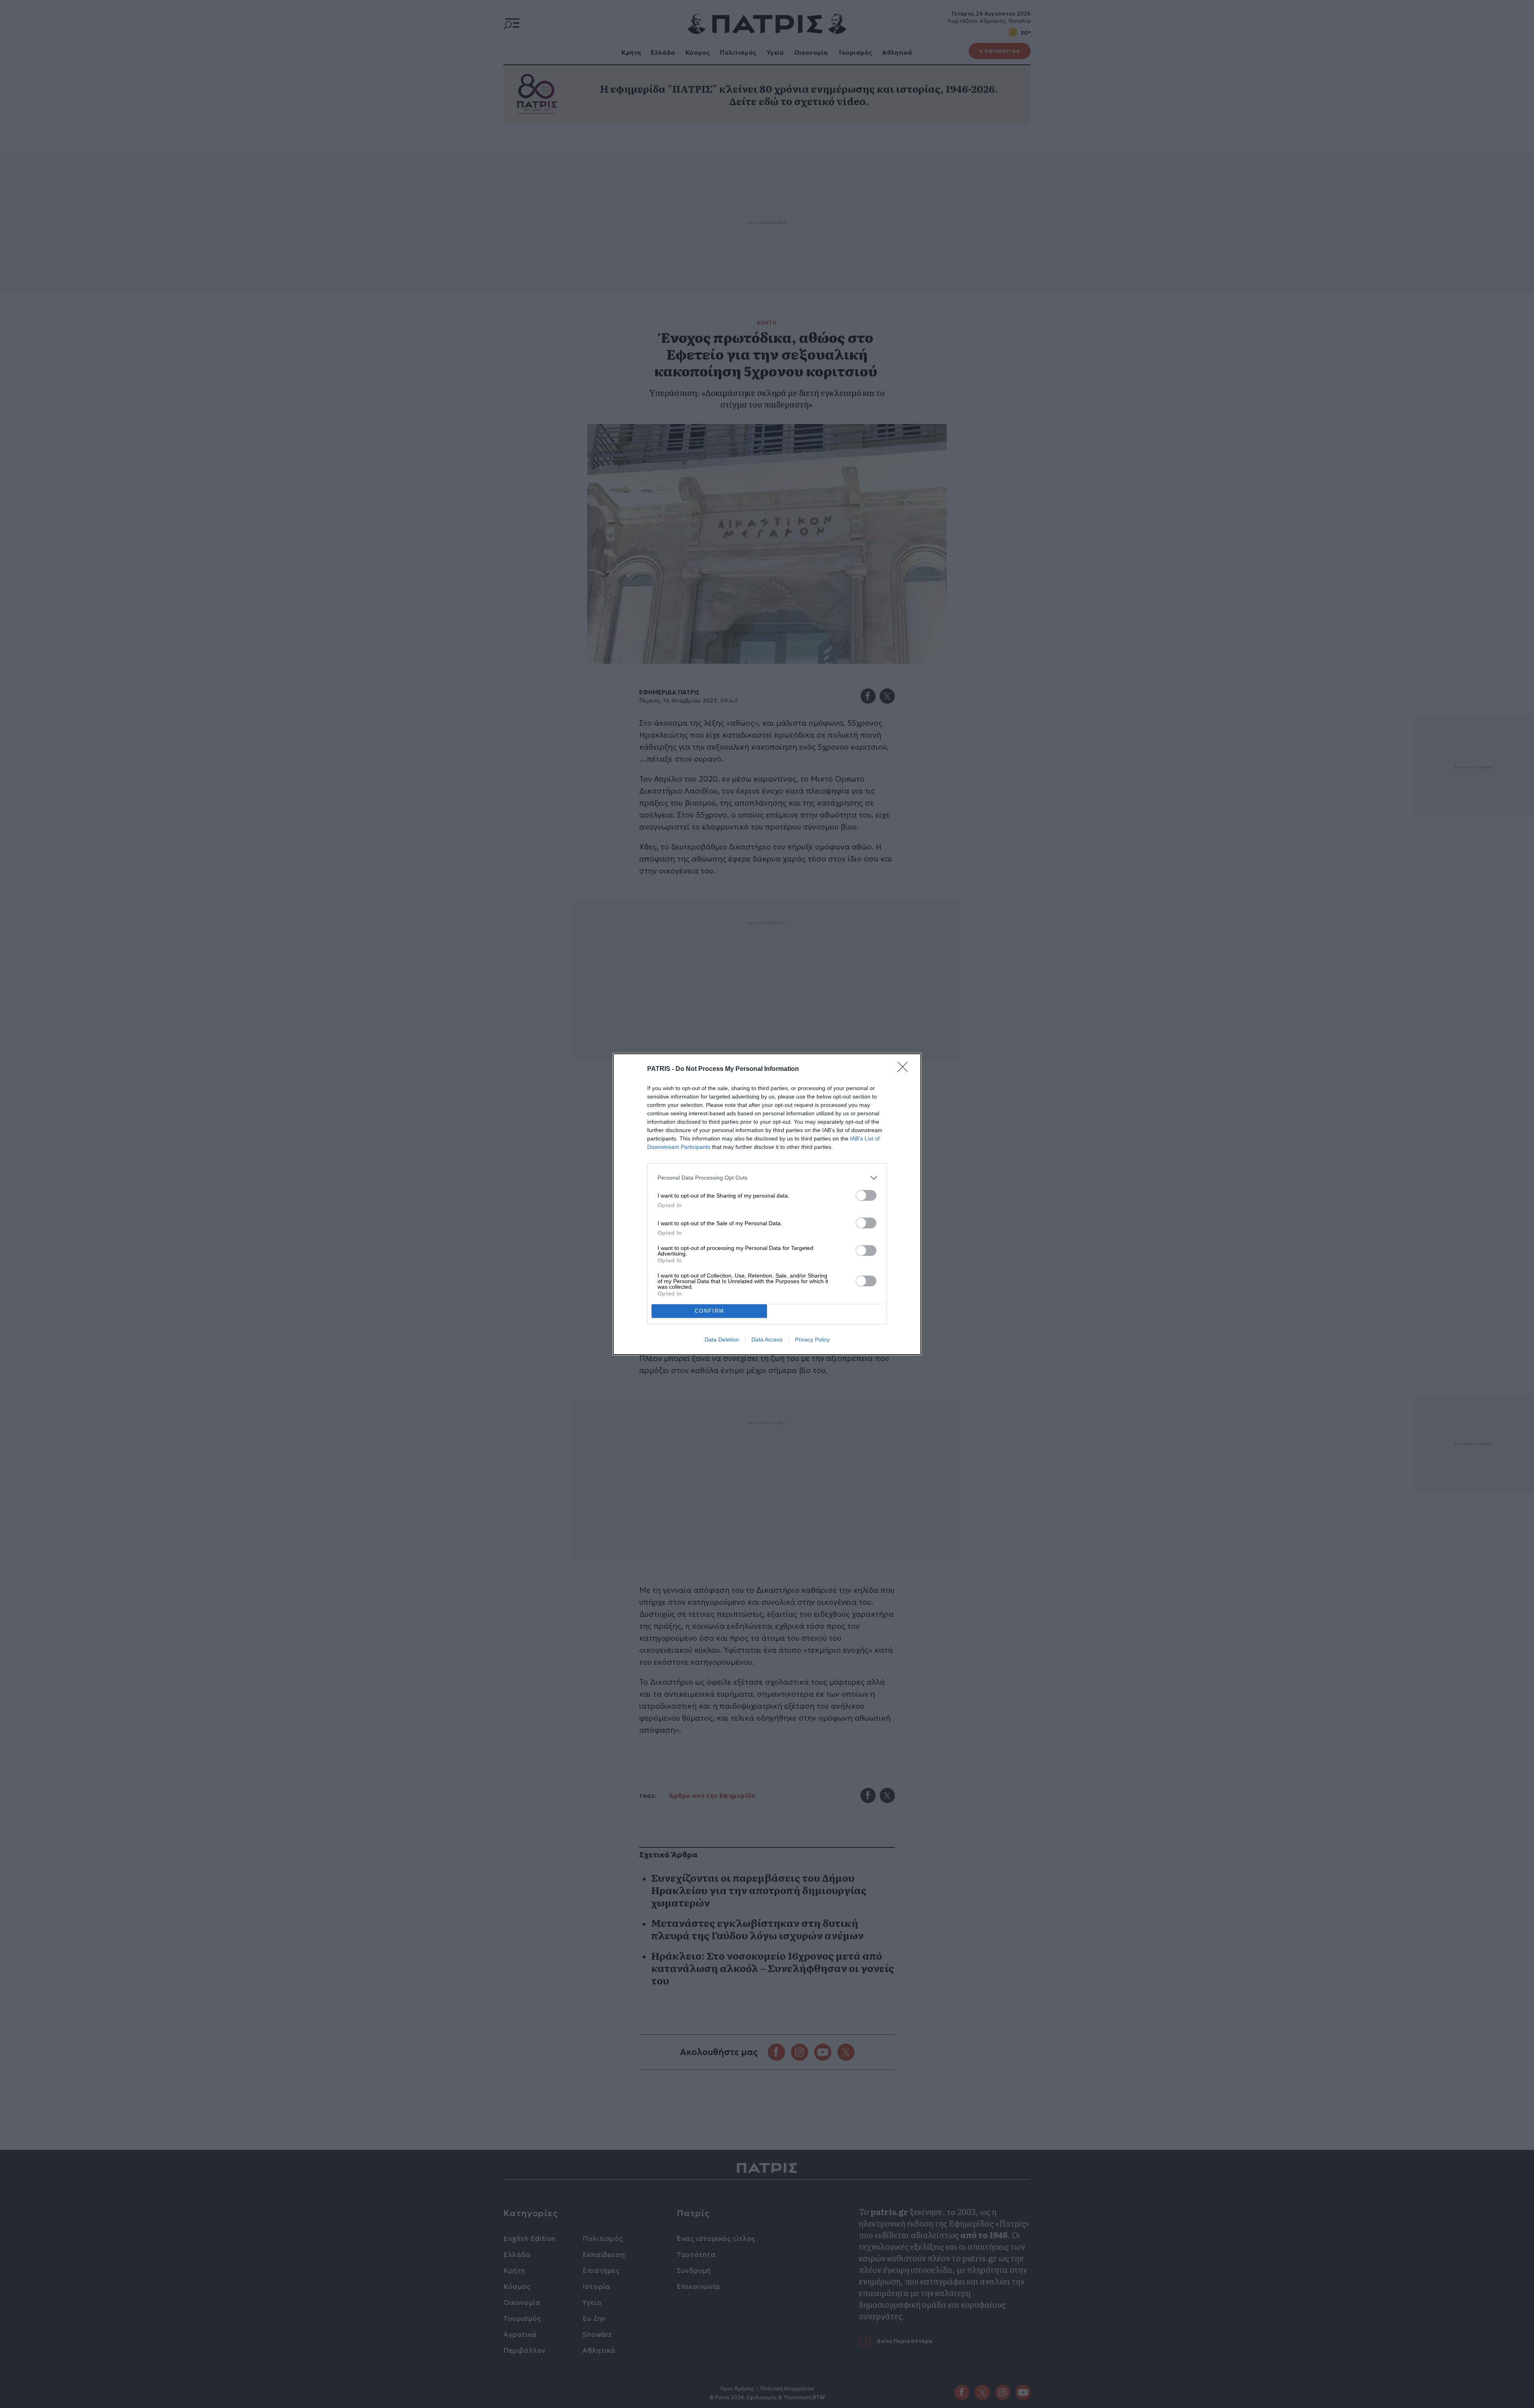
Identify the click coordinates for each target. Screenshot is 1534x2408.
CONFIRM (709, 1311)
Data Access (767, 1339)
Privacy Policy (812, 1339)
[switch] (866, 1195)
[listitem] (767, 1178)
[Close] (905, 1069)
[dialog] (767, 1204)
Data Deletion (722, 1339)
